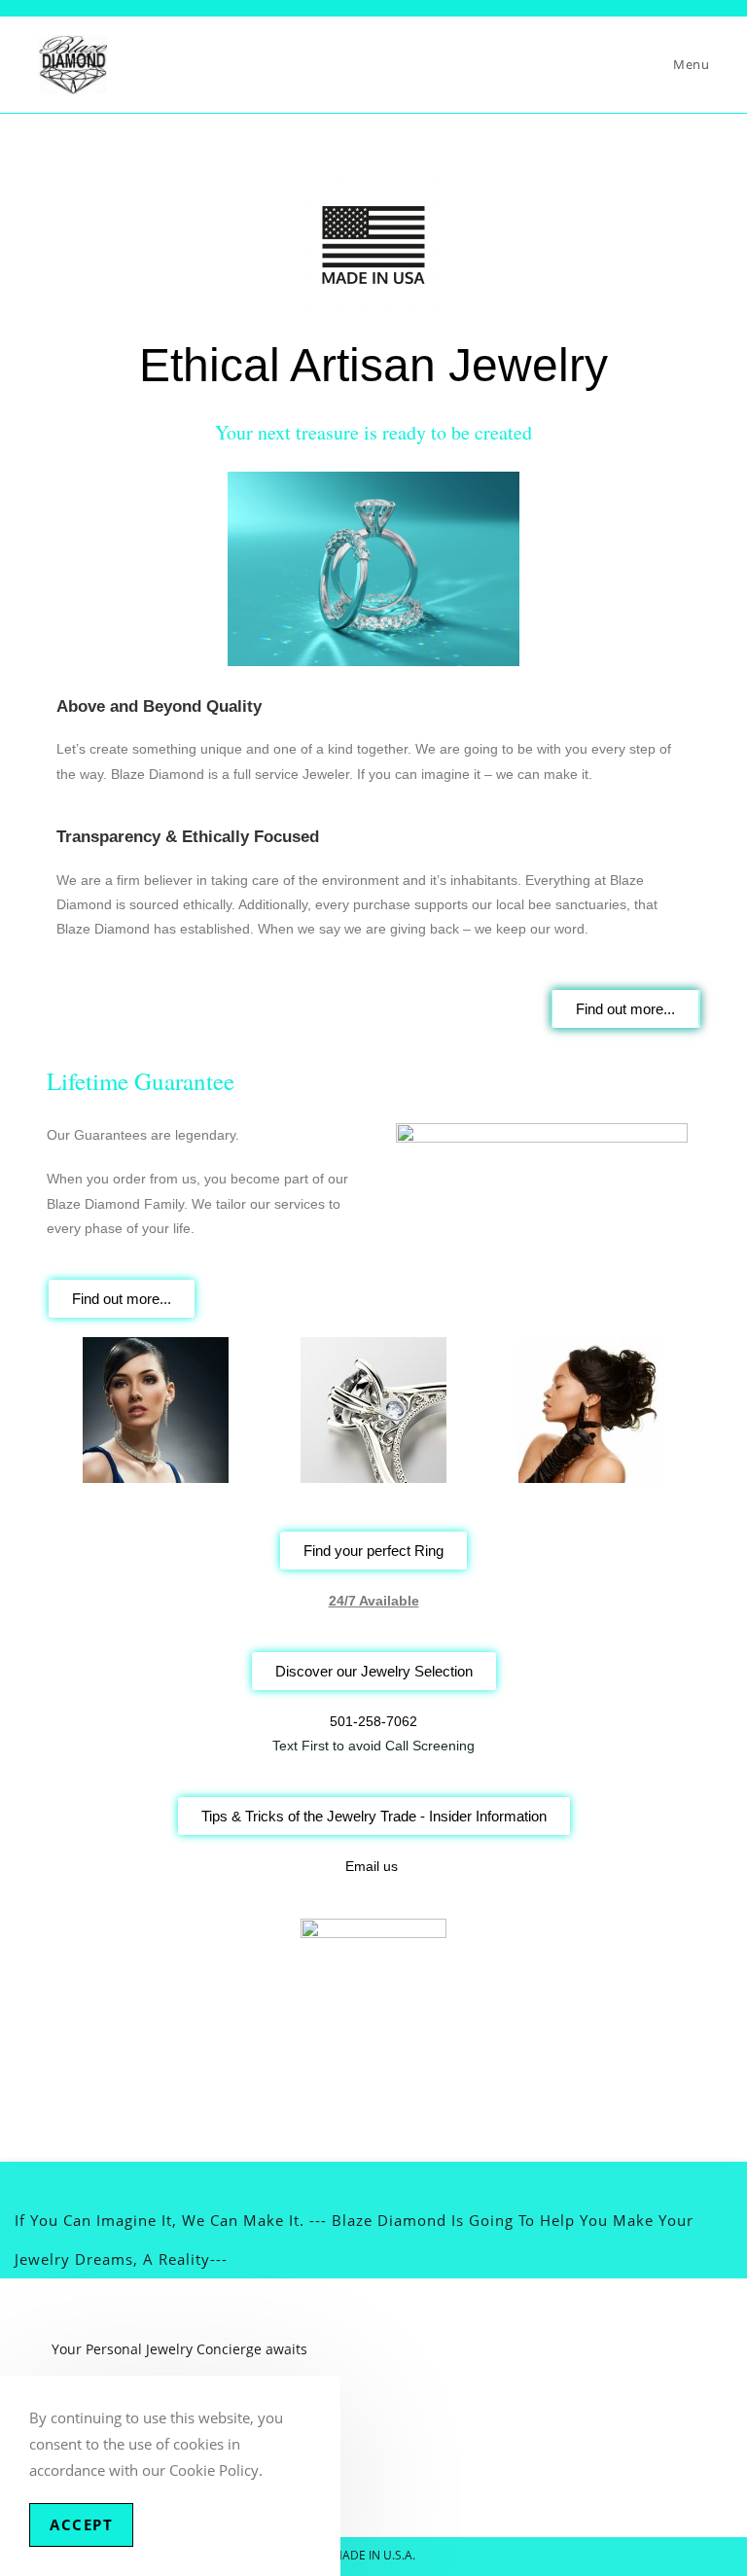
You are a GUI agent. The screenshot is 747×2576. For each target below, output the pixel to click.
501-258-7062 (373, 1721)
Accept (81, 2524)
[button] (66, 1410)
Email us (372, 1866)
